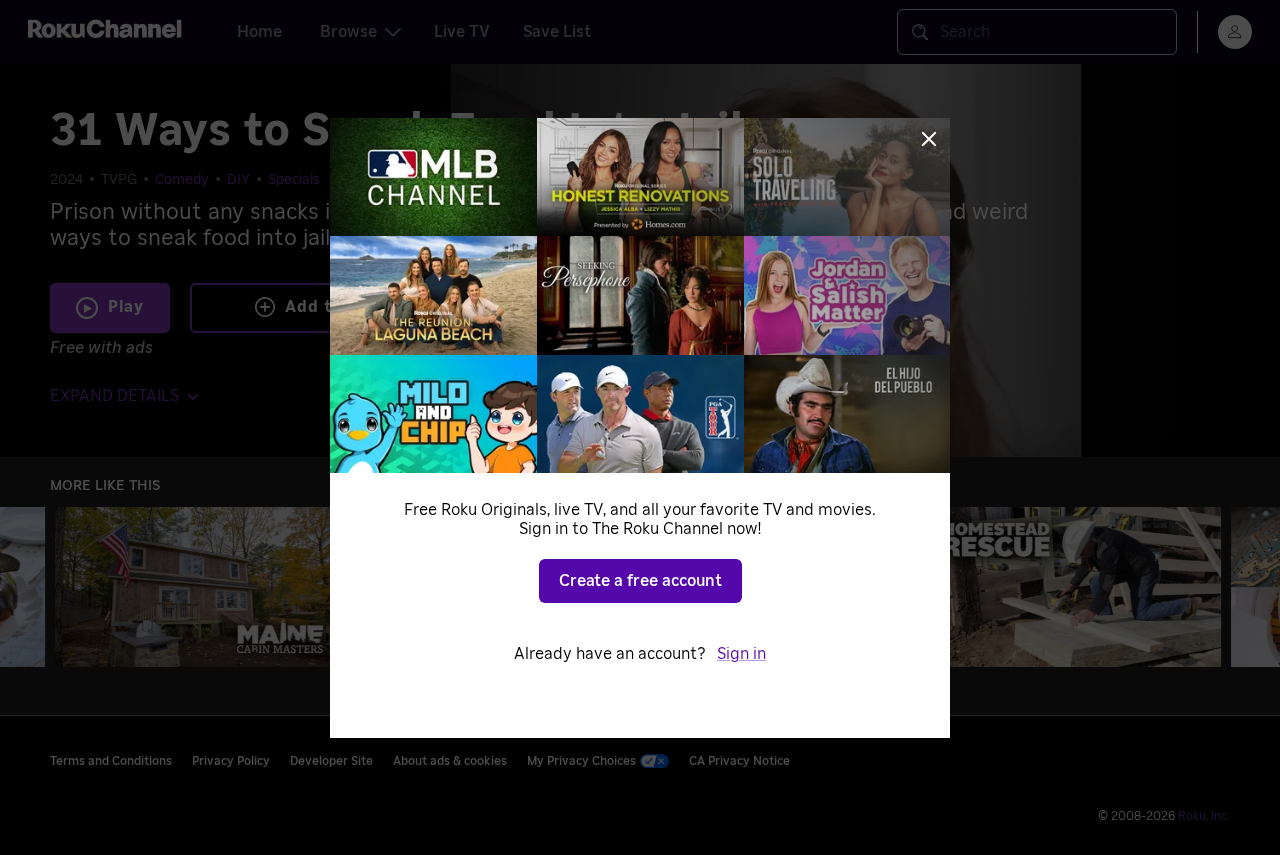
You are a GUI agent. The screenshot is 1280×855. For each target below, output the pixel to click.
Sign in (741, 654)
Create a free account (640, 581)
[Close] (929, 139)
